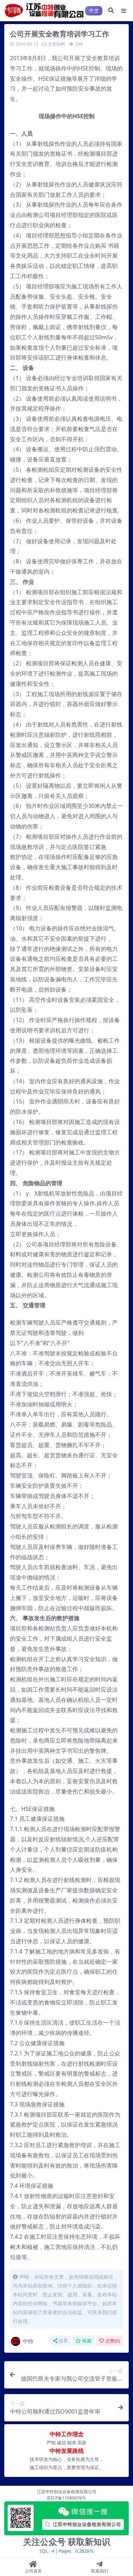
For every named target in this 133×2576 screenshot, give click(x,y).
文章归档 (56, 44)
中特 (28, 2341)
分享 (63, 2341)
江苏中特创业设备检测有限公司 (67, 2492)
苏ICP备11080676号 (66, 2498)
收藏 (87, 2341)
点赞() (113, 2341)
